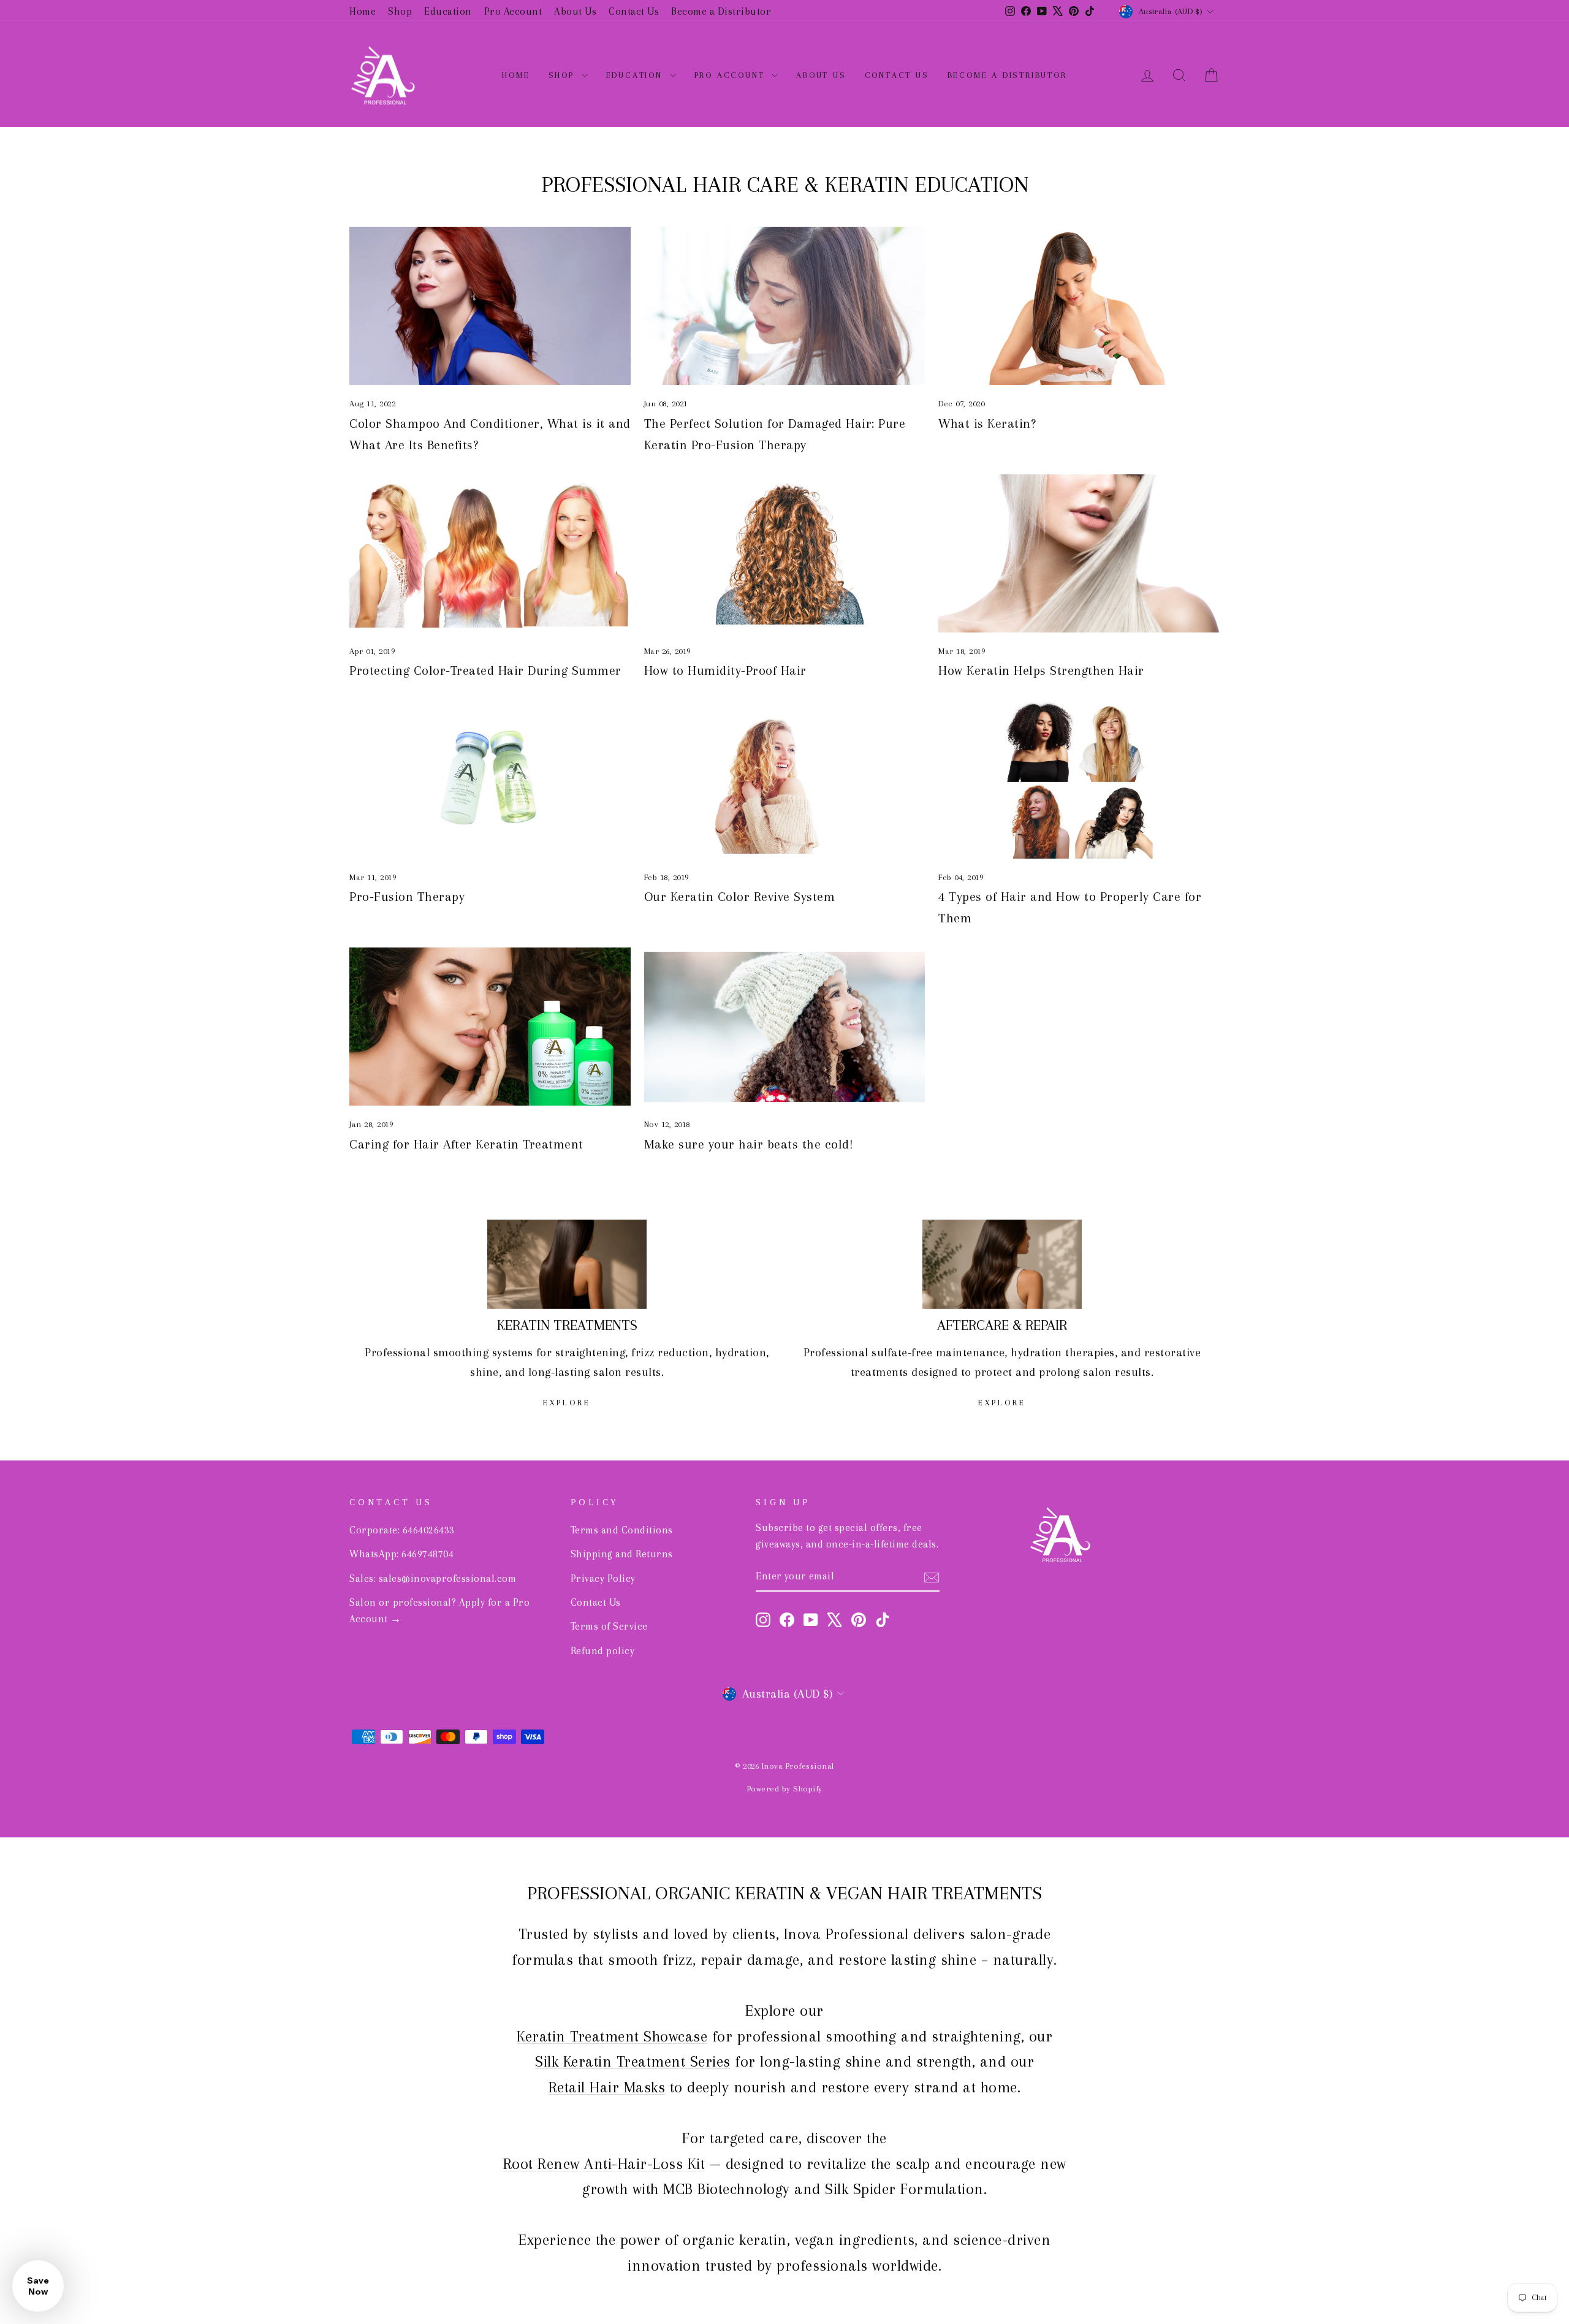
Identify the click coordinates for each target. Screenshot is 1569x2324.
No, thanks (784, 1228)
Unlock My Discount (784, 1174)
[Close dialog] (914, 981)
